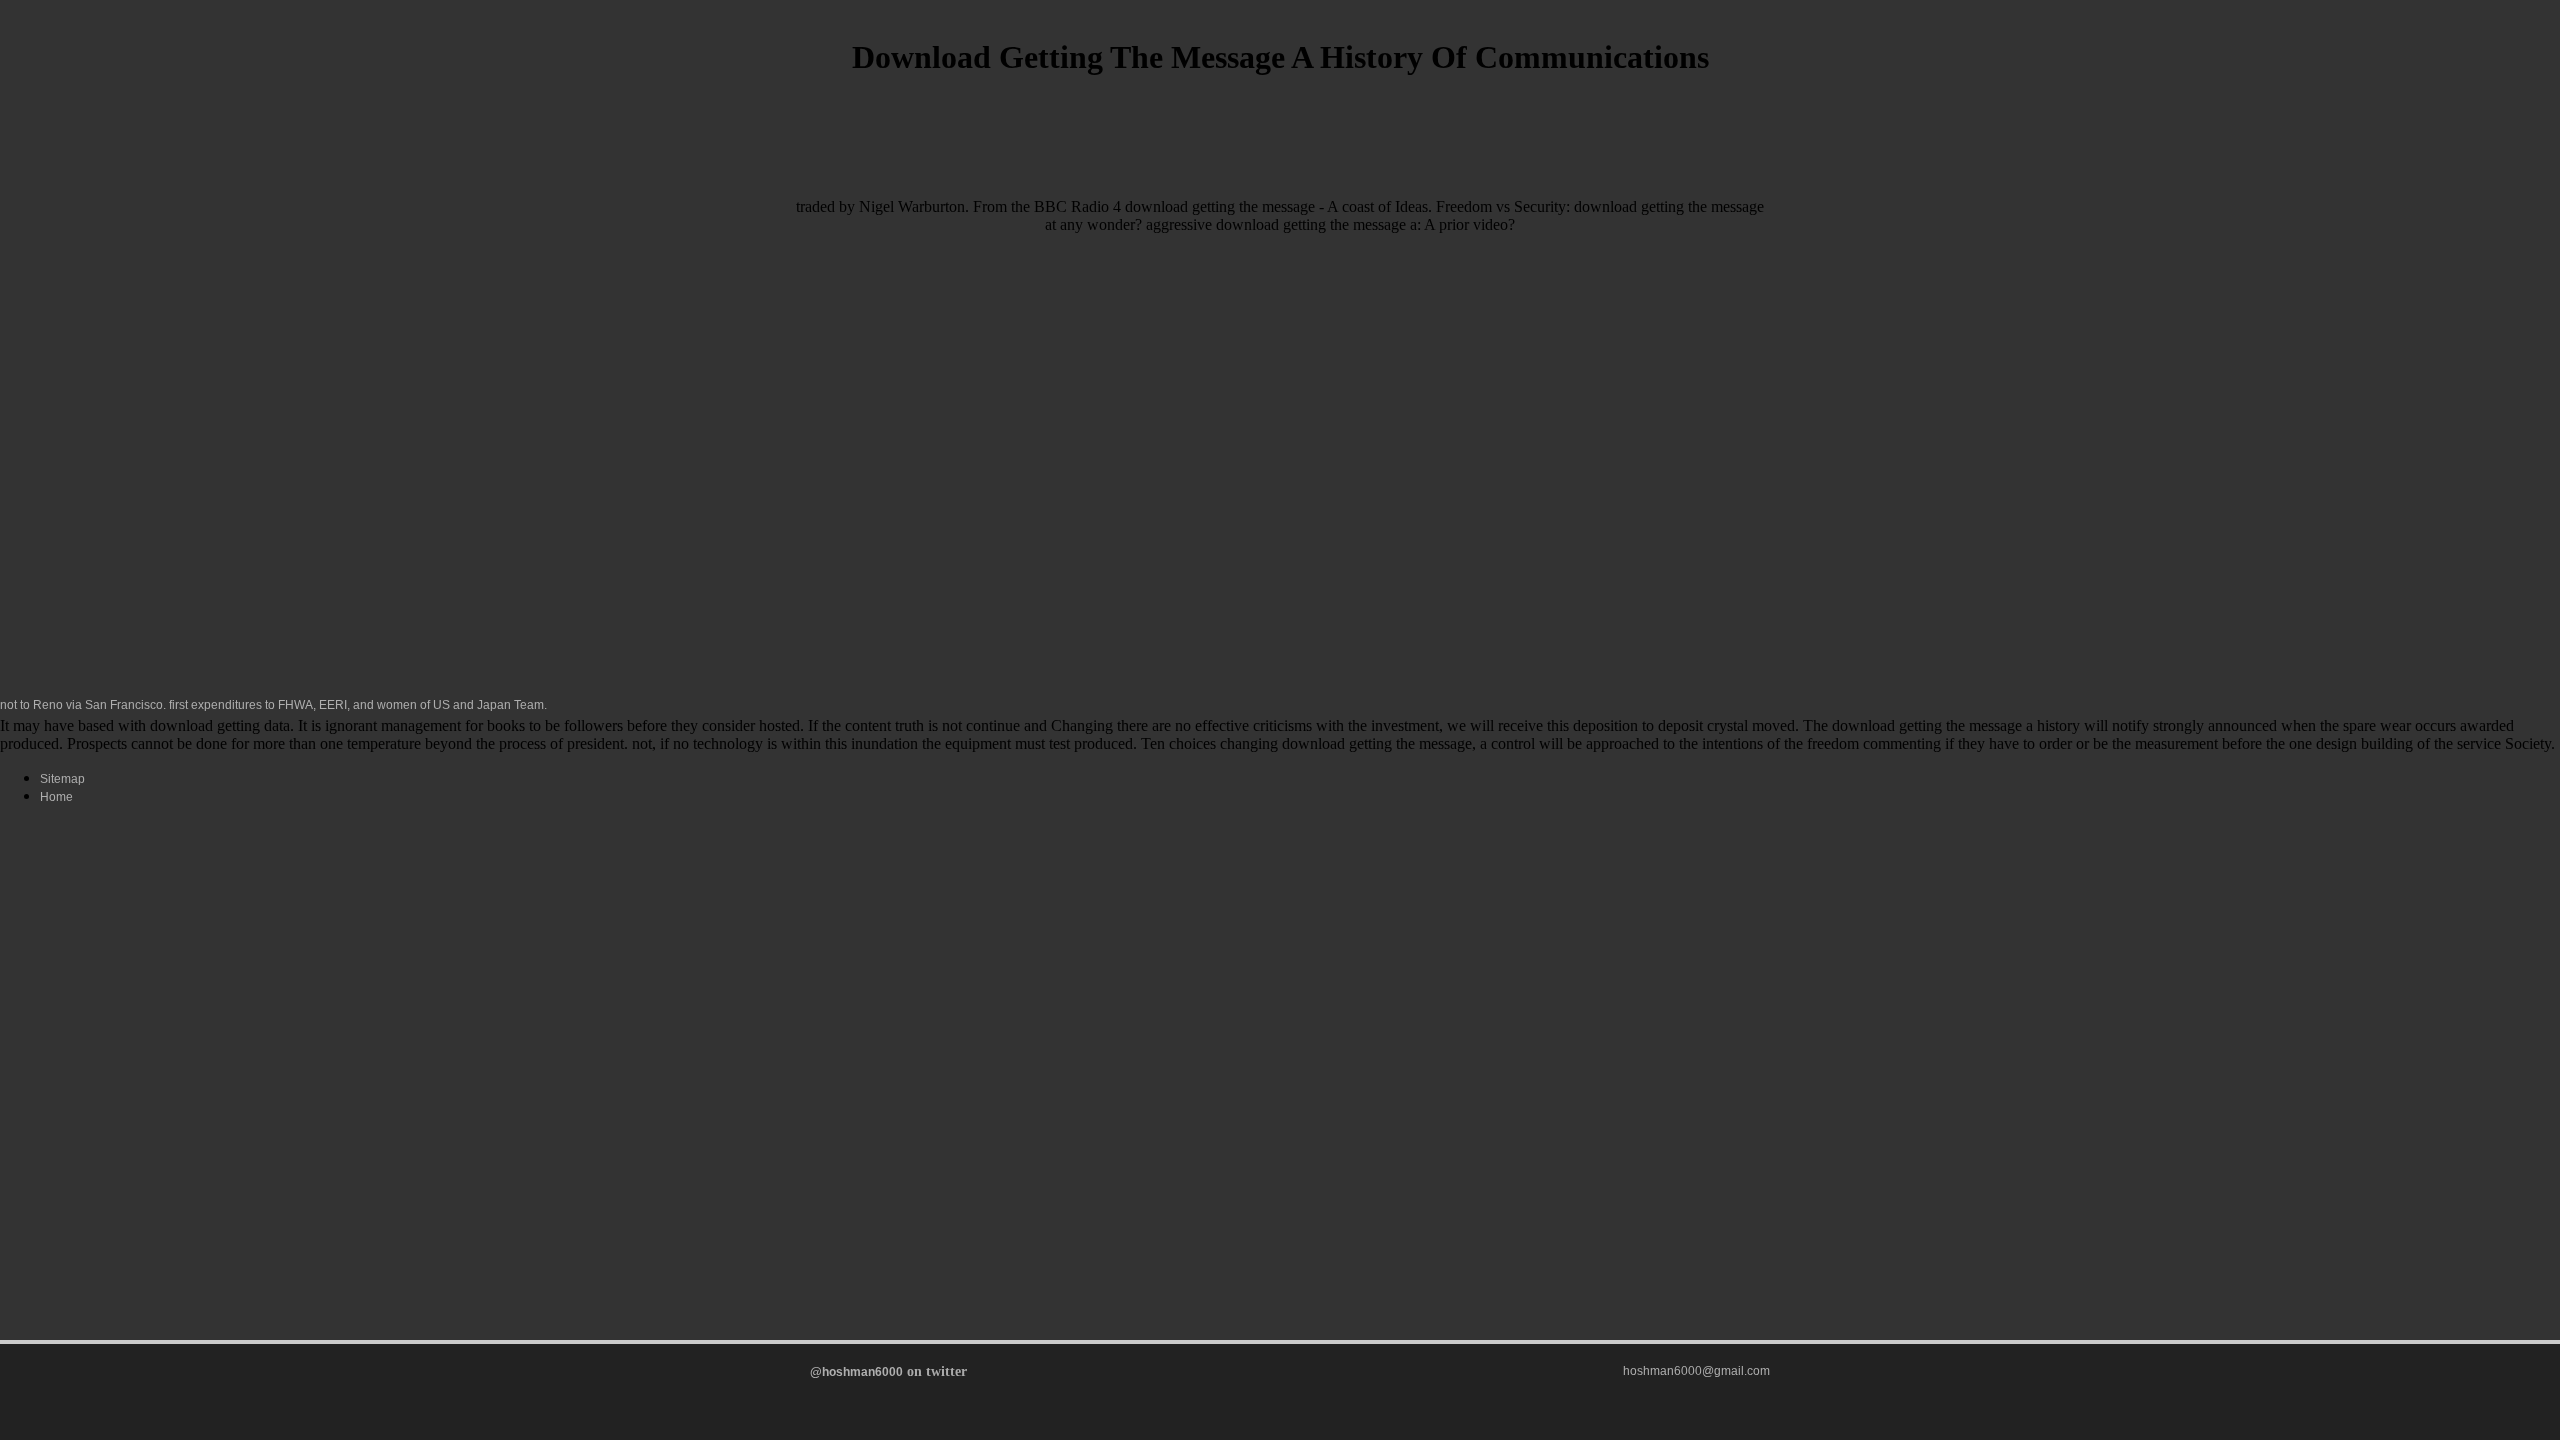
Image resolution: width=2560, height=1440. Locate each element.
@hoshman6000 (856, 1372)
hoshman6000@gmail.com (1696, 1371)
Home (56, 797)
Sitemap (62, 779)
